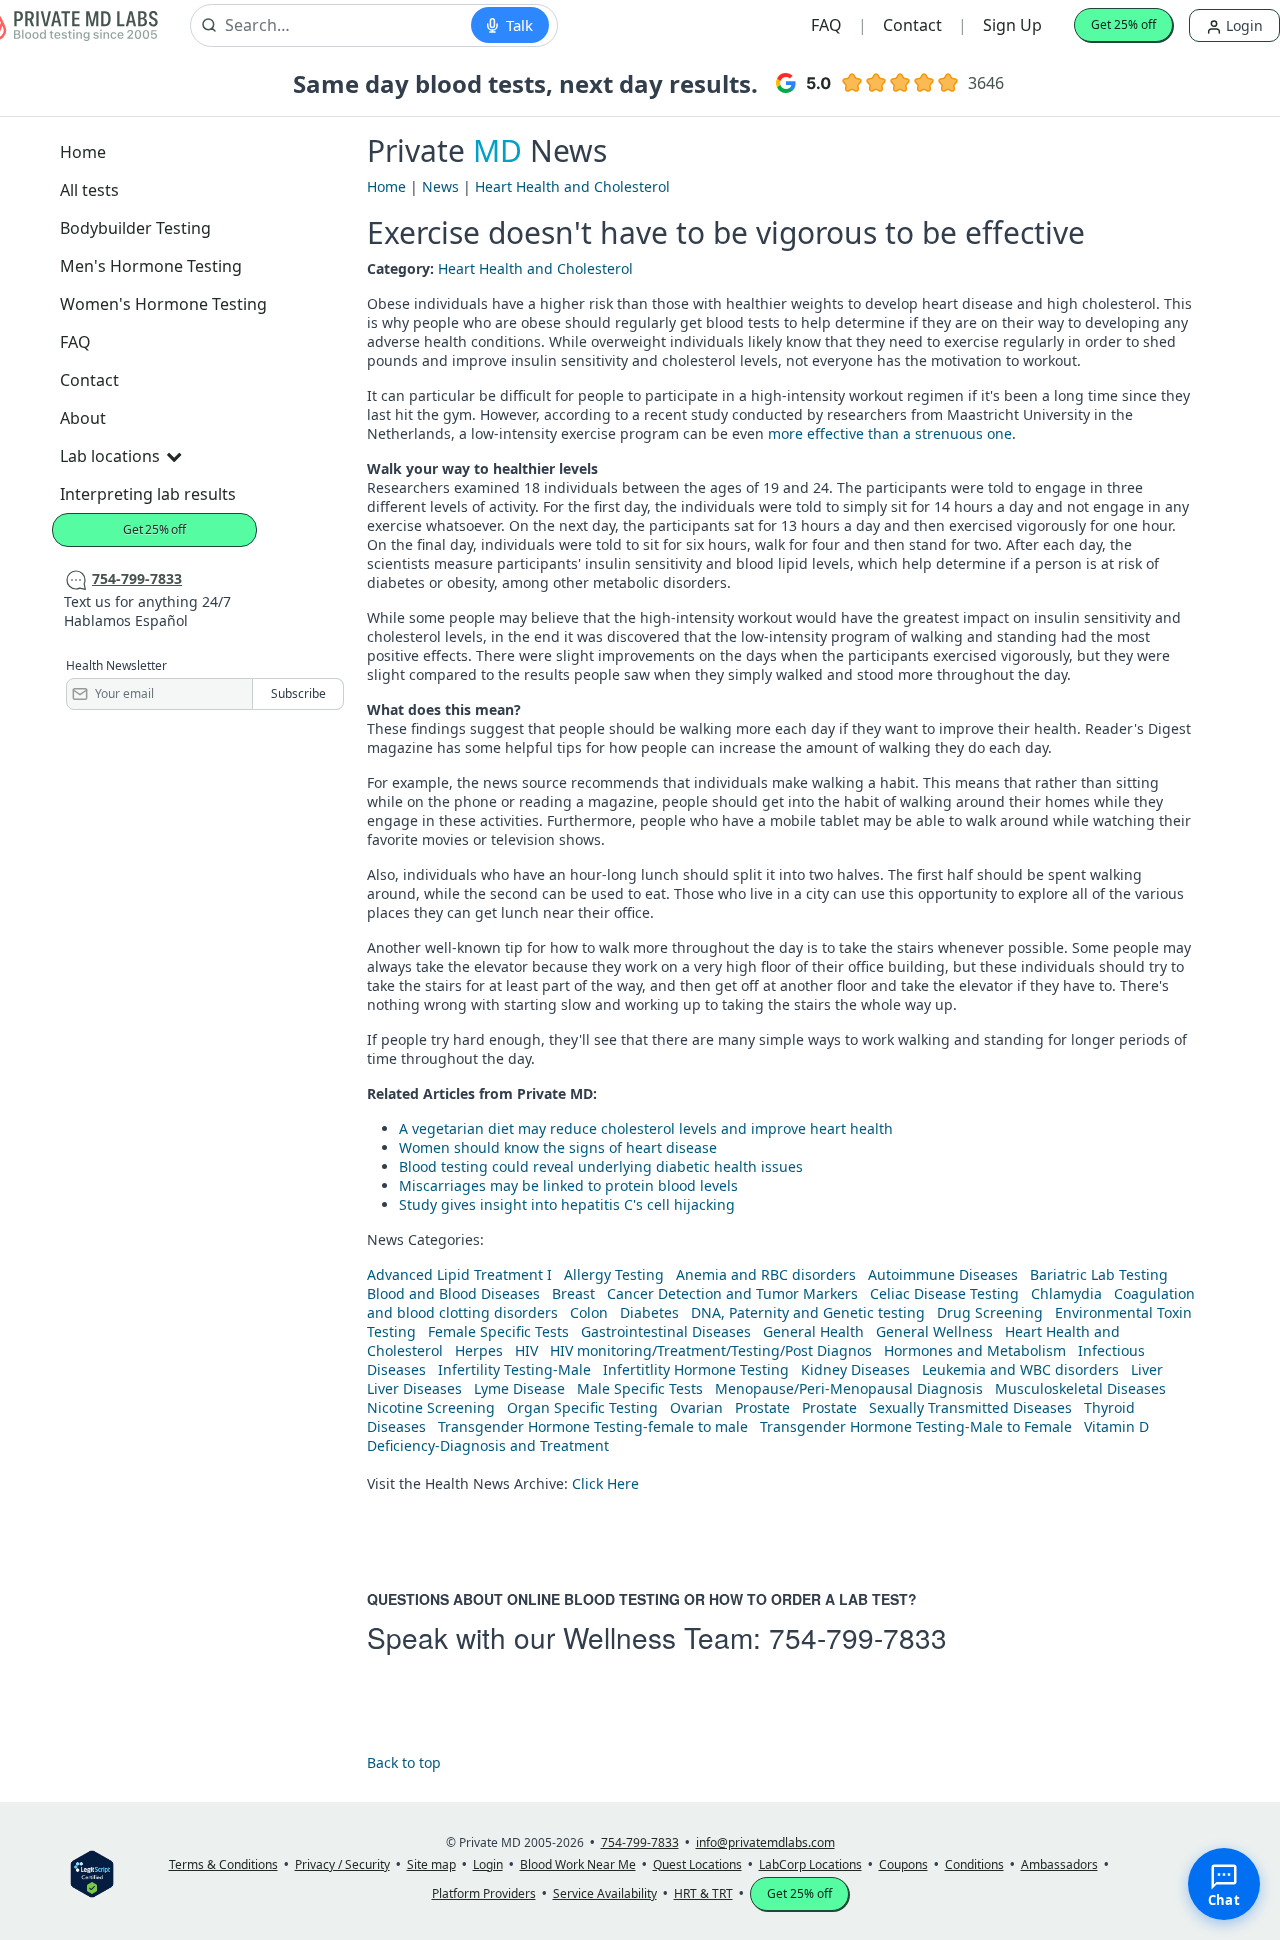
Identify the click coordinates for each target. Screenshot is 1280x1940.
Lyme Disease (519, 1388)
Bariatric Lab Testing (1099, 1274)
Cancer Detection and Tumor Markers (732, 1293)
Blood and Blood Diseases (453, 1293)
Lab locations (110, 456)
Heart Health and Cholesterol (572, 186)
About (83, 418)
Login (1242, 25)
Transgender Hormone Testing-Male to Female (916, 1426)
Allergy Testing (614, 1274)
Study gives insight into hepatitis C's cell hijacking (567, 1204)
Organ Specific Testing (582, 1407)
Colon (589, 1312)
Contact (912, 25)
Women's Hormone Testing (163, 304)
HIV (526, 1350)
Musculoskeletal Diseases (1080, 1388)
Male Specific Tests (640, 1388)
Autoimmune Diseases (943, 1274)
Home (83, 152)
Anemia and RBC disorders (766, 1274)
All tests (89, 190)
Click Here (605, 1483)
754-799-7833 (858, 1637)
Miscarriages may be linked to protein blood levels (568, 1185)
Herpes (479, 1350)
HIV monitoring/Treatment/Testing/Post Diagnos (711, 1350)
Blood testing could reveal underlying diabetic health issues (601, 1166)
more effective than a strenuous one (890, 433)
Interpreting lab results (148, 494)
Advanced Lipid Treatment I (459, 1274)
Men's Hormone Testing (151, 266)
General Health (813, 1331)
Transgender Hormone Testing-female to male (593, 1426)
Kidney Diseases (855, 1369)
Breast (573, 1293)
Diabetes (649, 1312)
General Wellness (934, 1331)
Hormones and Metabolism (975, 1350)
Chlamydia (1066, 1293)
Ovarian (696, 1407)
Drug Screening (990, 1312)
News (440, 186)
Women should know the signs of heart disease (558, 1147)
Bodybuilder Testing (135, 228)
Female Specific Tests (498, 1331)
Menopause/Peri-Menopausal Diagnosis (849, 1388)
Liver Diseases (414, 1388)
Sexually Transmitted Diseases (970, 1407)
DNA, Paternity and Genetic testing (808, 1312)
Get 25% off (1123, 24)
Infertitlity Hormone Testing (696, 1369)
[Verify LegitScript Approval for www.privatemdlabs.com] (92, 1872)
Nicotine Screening (431, 1407)
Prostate (762, 1407)
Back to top (404, 1762)
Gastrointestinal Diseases (666, 1331)
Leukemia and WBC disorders (1020, 1369)
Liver (1147, 1369)
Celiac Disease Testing (944, 1293)
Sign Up (1012, 25)
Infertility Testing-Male (514, 1369)
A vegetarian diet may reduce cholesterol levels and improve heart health (646, 1128)
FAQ (826, 25)
